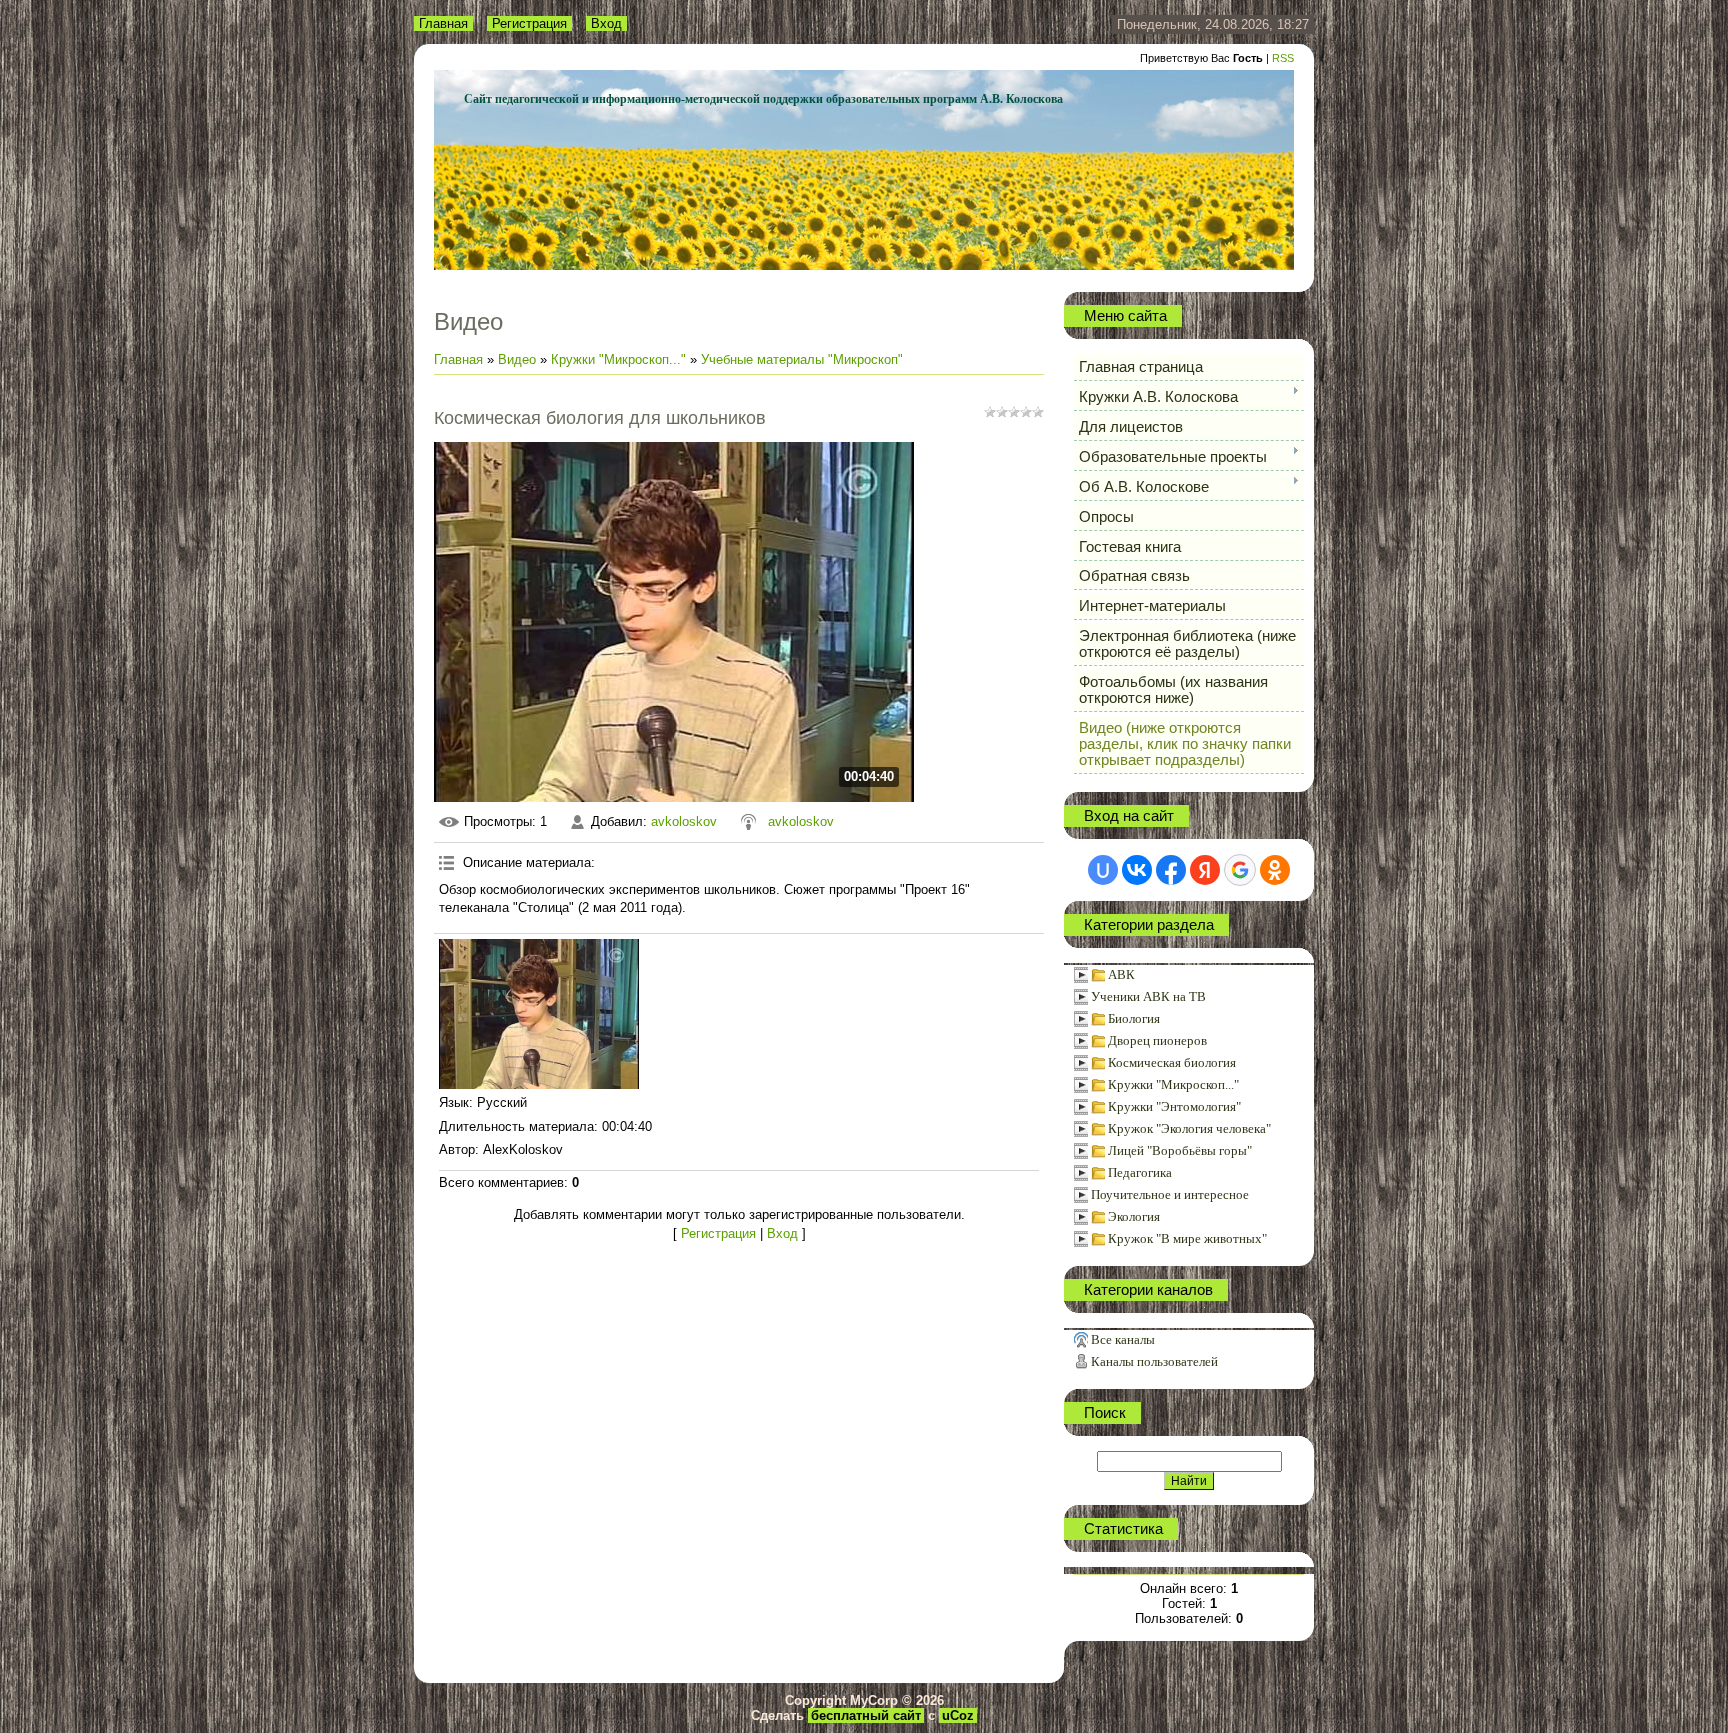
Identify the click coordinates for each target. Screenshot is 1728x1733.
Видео (517, 359)
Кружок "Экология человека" (1189, 1128)
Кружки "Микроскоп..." (618, 359)
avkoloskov (684, 821)
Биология (1134, 1018)
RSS (1283, 58)
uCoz (958, 1715)
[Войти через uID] (1103, 870)
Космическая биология (1172, 1062)
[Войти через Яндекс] (1205, 870)
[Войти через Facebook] (1171, 870)
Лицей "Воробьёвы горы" (1180, 1150)
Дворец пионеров (1157, 1040)
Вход (606, 23)
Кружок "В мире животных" (1187, 1238)
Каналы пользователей (1154, 1361)
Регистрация (529, 23)
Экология (1134, 1216)
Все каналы (1123, 1339)
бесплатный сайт (866, 1715)
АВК (1121, 974)
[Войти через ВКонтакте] (1137, 870)
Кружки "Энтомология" (1174, 1106)
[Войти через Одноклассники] (1275, 870)
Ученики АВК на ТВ (1148, 996)
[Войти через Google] (1240, 870)
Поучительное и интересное (1170, 1194)
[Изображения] (539, 1014)
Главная (443, 23)
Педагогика (1140, 1172)
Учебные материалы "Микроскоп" (802, 359)
